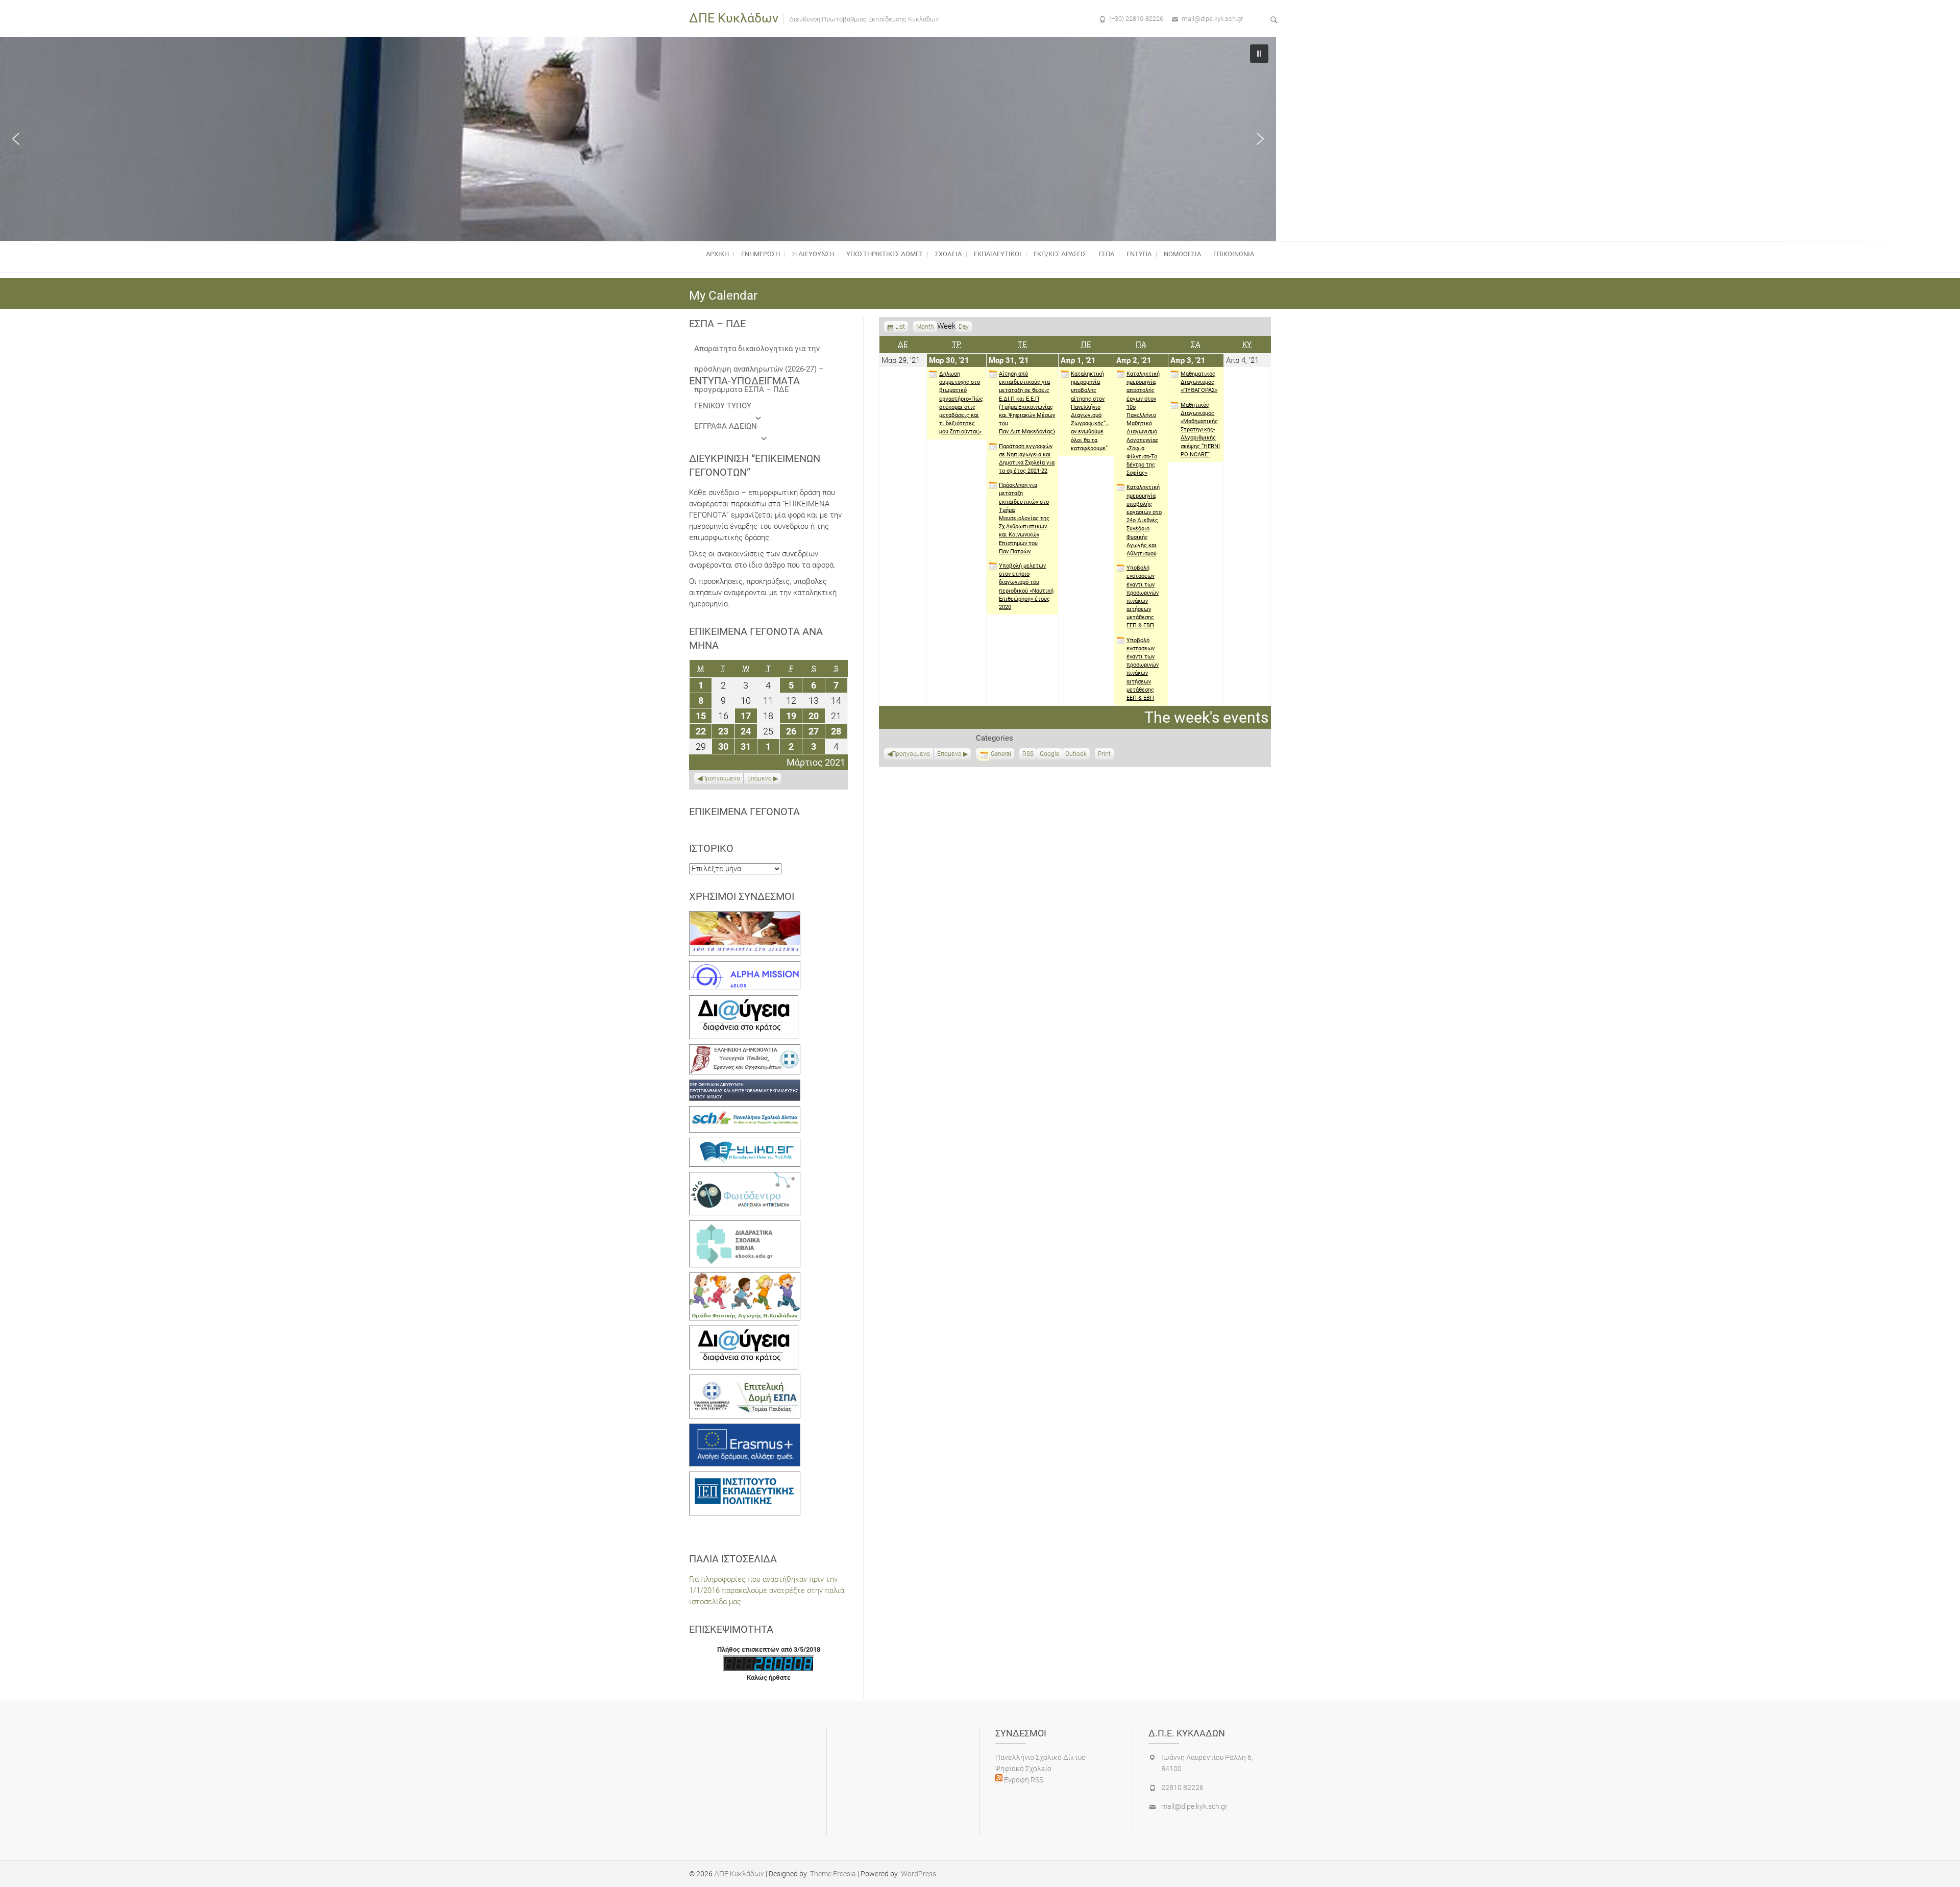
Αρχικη (717, 254)
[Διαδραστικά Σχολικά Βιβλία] (745, 1226)
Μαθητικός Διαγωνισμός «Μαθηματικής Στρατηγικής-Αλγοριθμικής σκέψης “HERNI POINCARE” (1200, 430)
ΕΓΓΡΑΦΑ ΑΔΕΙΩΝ (726, 426)
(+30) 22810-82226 (1136, 19)
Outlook (1076, 755)
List (900, 328)
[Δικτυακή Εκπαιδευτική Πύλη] (745, 1143)
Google (1049, 755)
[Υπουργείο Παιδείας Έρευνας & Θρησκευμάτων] (745, 1050)
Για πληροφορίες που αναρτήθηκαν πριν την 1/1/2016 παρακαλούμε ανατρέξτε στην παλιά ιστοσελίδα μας (767, 1590)
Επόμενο (949, 754)
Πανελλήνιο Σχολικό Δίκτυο (1040, 1757)
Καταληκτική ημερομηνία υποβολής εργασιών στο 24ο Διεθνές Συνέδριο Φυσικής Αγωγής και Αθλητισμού (1144, 520)
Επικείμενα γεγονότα (744, 812)
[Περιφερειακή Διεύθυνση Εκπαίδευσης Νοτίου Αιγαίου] (745, 1085)
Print (1106, 755)
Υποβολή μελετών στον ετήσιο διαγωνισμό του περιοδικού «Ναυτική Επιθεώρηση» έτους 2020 (1026, 586)
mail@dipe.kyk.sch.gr (1212, 19)
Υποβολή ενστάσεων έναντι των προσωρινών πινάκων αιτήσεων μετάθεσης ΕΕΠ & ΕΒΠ (1143, 597)
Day (964, 327)
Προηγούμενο (911, 754)
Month (925, 327)
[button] (16, 139)
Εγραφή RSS (1023, 1780)
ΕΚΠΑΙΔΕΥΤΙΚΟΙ (998, 254)
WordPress (918, 1874)
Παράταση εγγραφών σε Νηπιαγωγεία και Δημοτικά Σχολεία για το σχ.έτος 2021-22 (1027, 459)
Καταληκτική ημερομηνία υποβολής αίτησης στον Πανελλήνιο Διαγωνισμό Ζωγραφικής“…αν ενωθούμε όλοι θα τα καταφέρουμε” (1090, 411)
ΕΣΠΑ (1106, 254)
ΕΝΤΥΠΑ (1139, 254)
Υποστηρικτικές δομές (885, 254)
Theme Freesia (833, 1874)
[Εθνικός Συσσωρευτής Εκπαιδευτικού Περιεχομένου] (745, 1178)
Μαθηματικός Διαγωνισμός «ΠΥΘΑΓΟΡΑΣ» (1199, 382)
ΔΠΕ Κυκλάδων (734, 18)
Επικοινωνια (1234, 254)
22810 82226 (1182, 1787)
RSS (1028, 754)
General (1001, 754)
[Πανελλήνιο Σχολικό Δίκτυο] (745, 1112)
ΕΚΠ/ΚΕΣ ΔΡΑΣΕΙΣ (1060, 254)
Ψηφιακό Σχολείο (1023, 1769)
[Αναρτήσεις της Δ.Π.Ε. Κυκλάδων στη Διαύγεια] (744, 1001)
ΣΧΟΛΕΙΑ (948, 254)
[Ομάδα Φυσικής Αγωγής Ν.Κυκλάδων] (745, 1278)
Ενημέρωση (761, 254)
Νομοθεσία (1182, 254)
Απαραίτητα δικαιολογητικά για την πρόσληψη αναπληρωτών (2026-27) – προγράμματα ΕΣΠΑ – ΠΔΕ (759, 351)
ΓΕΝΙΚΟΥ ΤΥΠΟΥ (723, 406)
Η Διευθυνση (813, 254)
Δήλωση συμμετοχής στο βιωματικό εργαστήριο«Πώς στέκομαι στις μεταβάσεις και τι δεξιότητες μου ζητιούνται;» (961, 403)
